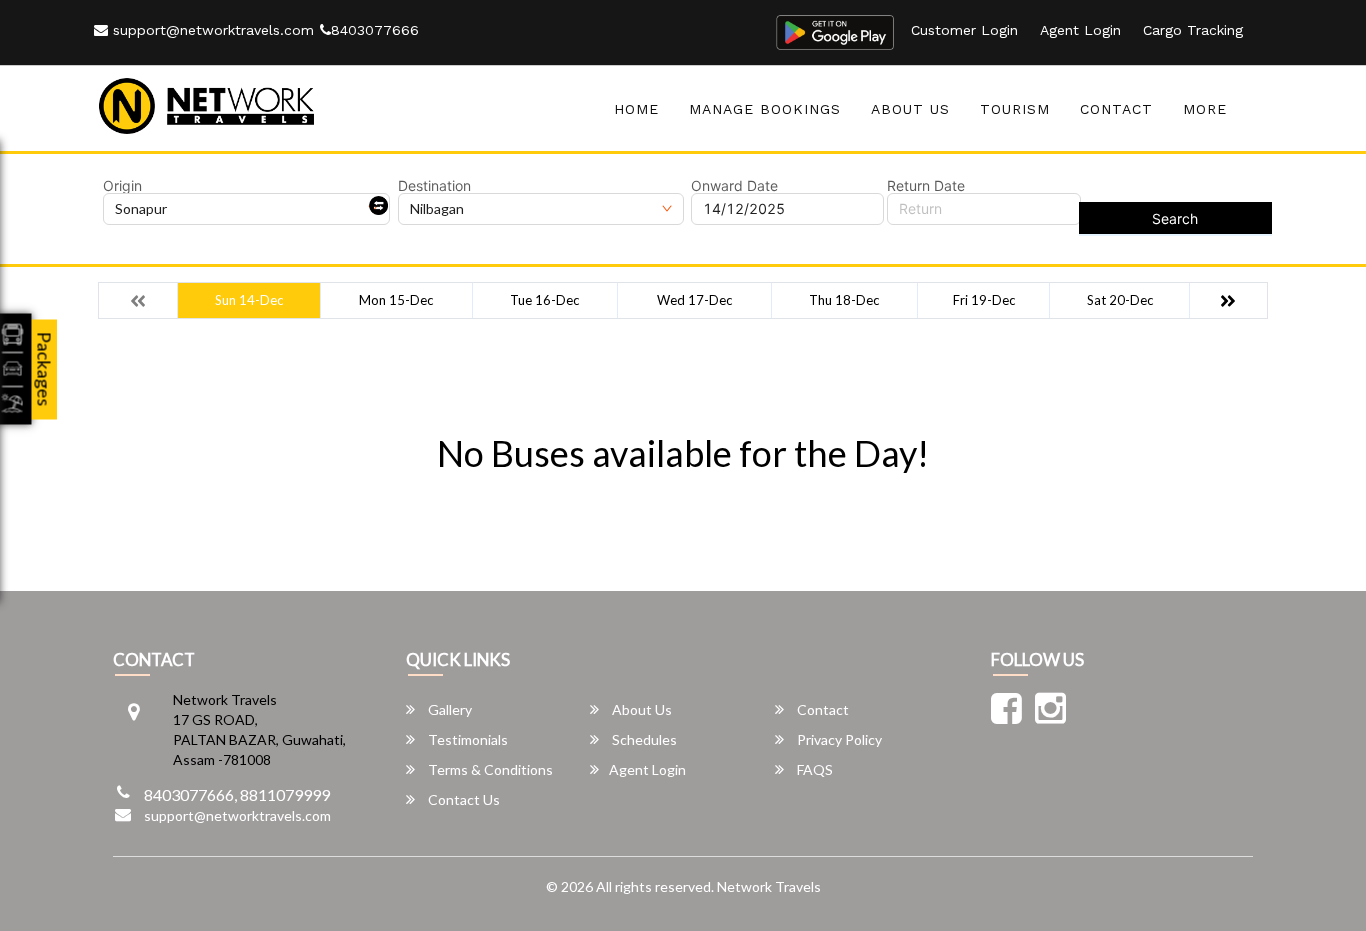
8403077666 (375, 30)
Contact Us (462, 799)
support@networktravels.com (211, 30)
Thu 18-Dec (844, 300)
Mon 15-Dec (396, 300)
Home (636, 109)
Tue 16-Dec (544, 300)
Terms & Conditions (489, 769)
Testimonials (466, 739)
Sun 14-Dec (249, 300)
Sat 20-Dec (1120, 300)
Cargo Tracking (1193, 30)
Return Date (926, 186)
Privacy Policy (838, 739)
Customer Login (964, 30)
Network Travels (769, 886)
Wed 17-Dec (694, 300)
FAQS (813, 769)
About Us (910, 109)
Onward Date (734, 186)
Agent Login (1080, 30)
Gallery (448, 709)
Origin (122, 186)
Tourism (1015, 109)
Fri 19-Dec (984, 300)
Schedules (643, 739)
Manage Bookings (765, 109)
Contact (1116, 109)
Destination (434, 186)
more (1205, 109)
